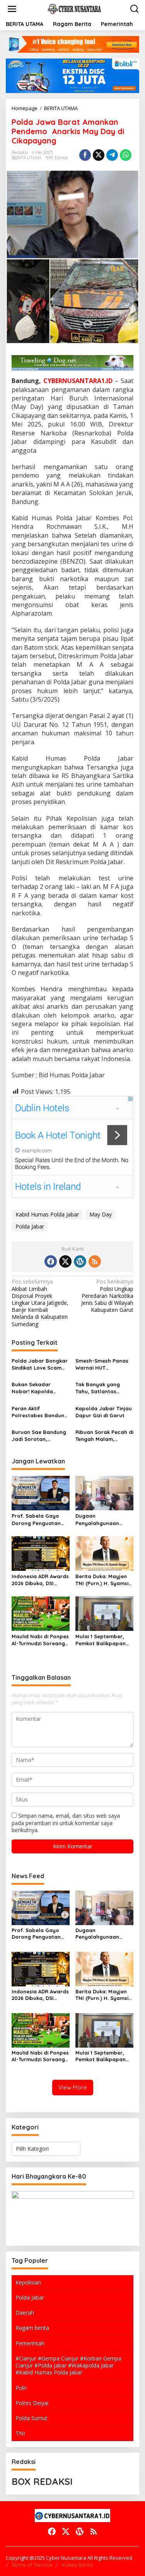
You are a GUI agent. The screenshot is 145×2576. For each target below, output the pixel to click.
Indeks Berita (77, 2565)
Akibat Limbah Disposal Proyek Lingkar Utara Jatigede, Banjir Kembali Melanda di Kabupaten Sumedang (40, 1303)
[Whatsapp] (126, 155)
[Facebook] (51, 1261)
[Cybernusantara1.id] (74, 8)
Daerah (25, 2313)
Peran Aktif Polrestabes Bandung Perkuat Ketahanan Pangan (40, 1412)
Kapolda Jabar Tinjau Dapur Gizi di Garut (104, 1412)
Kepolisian (28, 2282)
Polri (21, 2388)
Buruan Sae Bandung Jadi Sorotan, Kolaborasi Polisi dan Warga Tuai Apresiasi (39, 1436)
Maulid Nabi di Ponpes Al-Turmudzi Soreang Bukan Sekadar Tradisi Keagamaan (40, 1640)
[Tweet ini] (99, 155)
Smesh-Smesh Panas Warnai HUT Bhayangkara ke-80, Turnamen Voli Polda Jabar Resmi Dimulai (102, 1364)
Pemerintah (30, 2343)
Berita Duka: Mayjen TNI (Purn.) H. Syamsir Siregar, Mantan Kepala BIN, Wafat (103, 1580)
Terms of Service (32, 2565)
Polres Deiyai (32, 2403)
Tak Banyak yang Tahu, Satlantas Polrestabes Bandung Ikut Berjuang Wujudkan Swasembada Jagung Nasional (103, 1388)
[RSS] (95, 1261)
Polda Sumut (32, 2418)
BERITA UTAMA (26, 158)
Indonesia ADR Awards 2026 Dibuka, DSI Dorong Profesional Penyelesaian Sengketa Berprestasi (40, 1580)
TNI (20, 2433)
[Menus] (12, 9)
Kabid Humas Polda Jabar (47, 1214)
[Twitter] (65, 1261)
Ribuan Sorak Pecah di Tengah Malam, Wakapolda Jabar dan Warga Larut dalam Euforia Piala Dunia (104, 1436)
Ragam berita (32, 2328)
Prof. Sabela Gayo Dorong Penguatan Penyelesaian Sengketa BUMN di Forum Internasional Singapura (38, 1519)
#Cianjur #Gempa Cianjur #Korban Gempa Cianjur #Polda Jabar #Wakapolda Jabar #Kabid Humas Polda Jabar (68, 2365)
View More (73, 2087)
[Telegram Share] (112, 155)
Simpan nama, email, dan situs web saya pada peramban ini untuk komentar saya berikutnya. (66, 1823)
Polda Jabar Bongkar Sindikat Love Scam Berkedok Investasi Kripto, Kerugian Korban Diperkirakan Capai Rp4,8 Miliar (40, 1364)
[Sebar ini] (85, 155)
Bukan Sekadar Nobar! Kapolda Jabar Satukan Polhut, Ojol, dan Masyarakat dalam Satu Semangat (36, 1388)
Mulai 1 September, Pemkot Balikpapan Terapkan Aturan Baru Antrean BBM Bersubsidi (104, 1640)
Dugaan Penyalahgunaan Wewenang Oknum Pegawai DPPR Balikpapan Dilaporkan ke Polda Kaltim (101, 1519)
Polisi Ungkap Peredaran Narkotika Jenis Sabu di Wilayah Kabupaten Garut (107, 1296)
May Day (101, 1214)
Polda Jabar (30, 1226)
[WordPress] (80, 1261)
